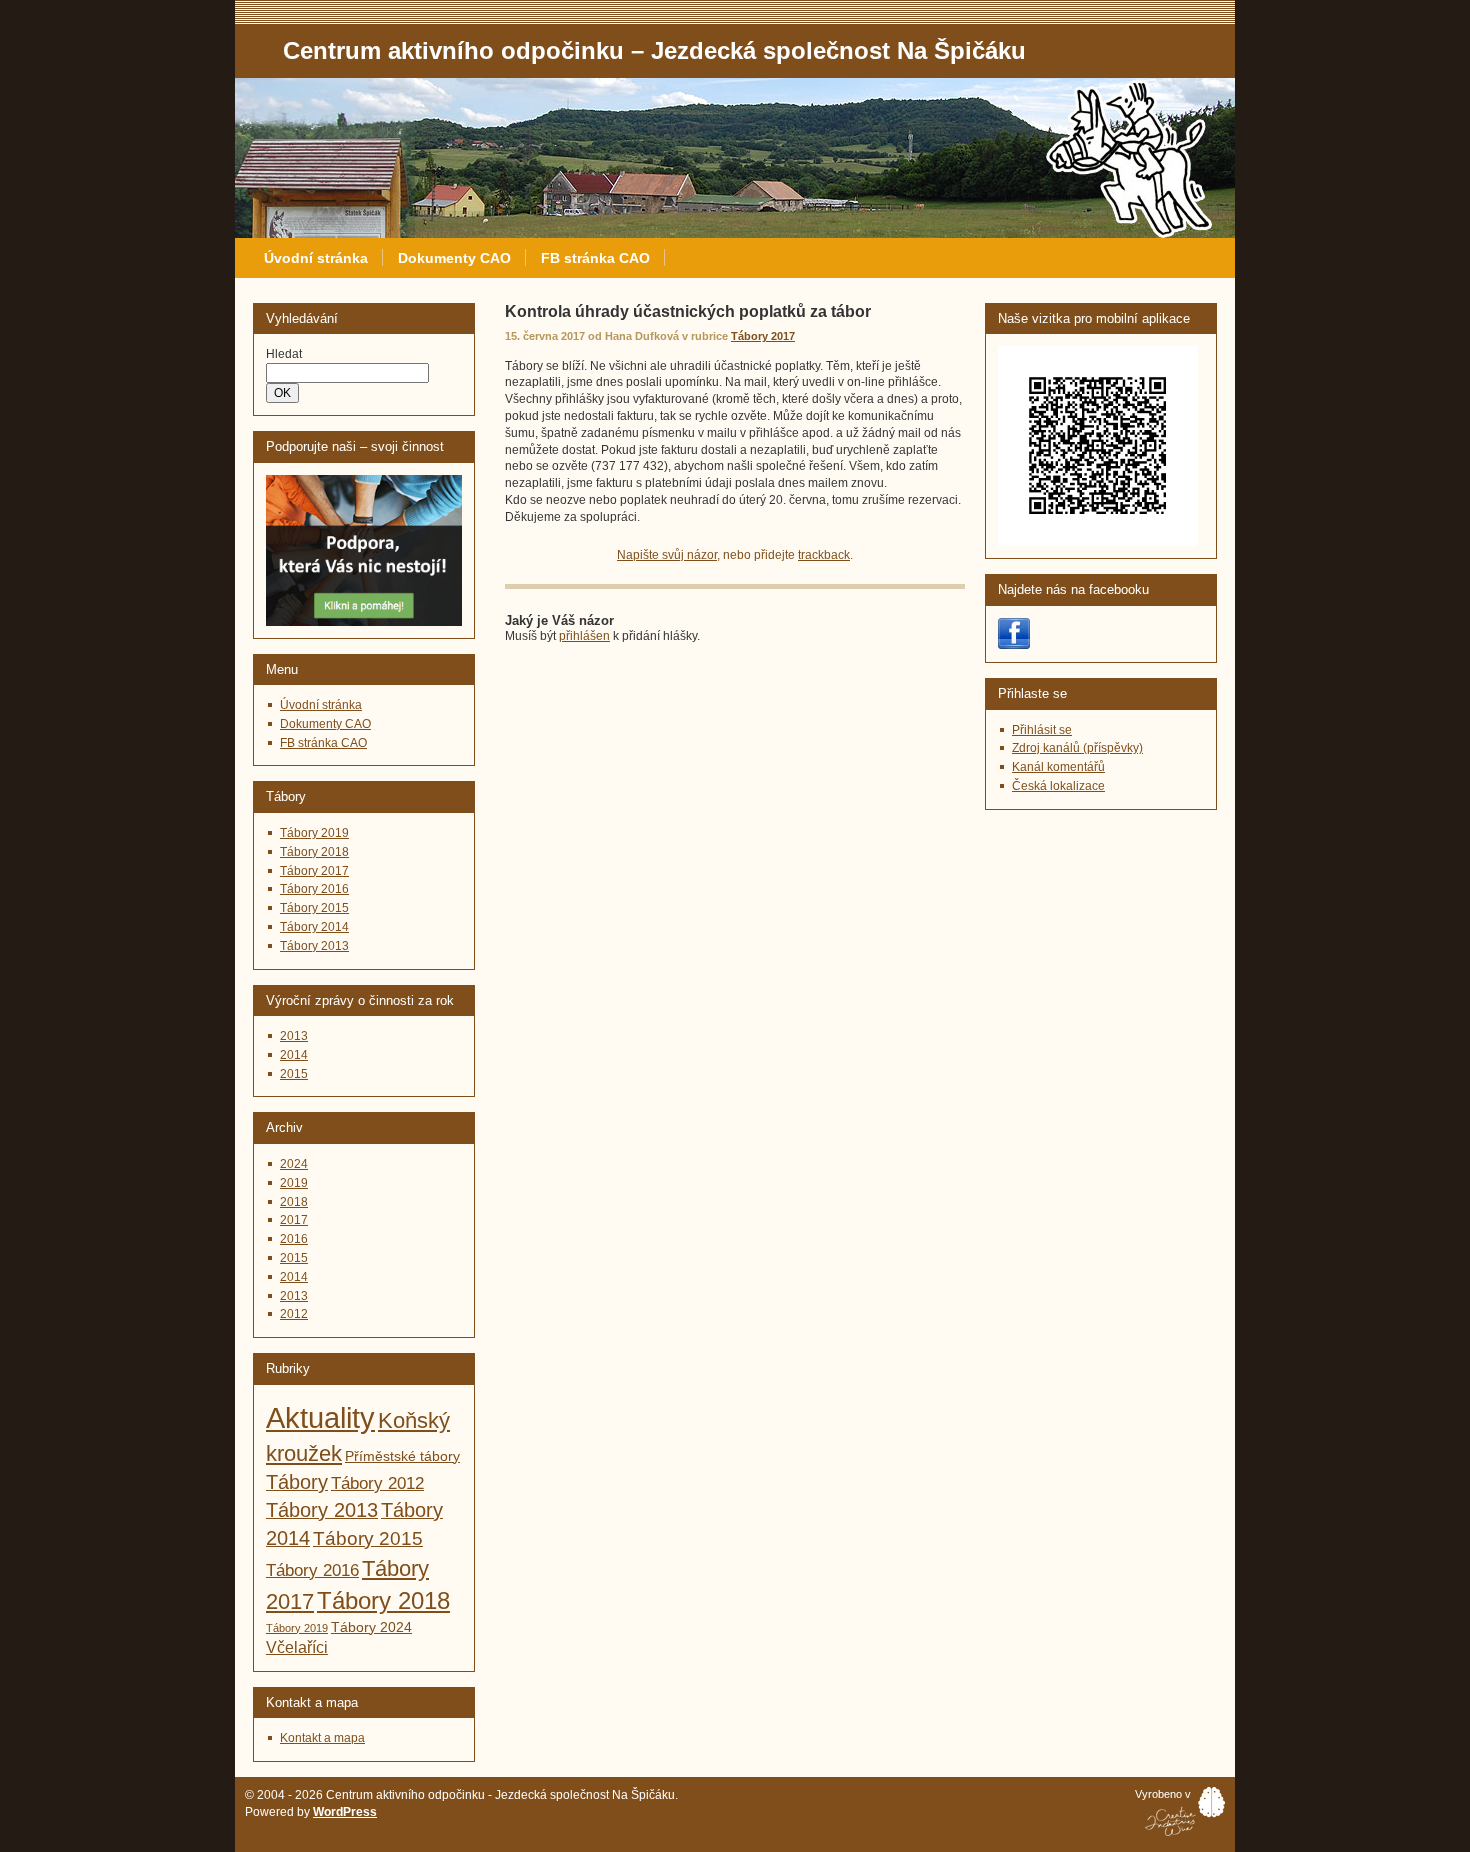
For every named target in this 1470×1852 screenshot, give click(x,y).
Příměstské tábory (402, 1456)
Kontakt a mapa (322, 1738)
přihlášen (584, 636)
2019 (294, 1183)
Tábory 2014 (314, 927)
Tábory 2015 (314, 908)
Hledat (284, 354)
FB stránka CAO (595, 258)
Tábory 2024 (371, 1627)
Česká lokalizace (1058, 786)
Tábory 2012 (377, 1483)
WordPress (345, 1812)
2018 (294, 1202)
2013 (294, 1036)
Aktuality (320, 1417)
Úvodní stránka (316, 258)
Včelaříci (297, 1647)
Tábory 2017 (763, 336)
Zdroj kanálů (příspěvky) (1077, 748)
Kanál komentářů (1058, 767)
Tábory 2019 (314, 833)
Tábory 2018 (314, 852)
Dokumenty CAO (454, 258)
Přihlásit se (1042, 730)
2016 (294, 1239)
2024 (294, 1164)
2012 (294, 1314)
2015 (294, 1074)
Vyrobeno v (1163, 1794)
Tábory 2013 (314, 946)
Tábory (297, 1482)
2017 (294, 1220)
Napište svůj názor (667, 555)
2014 (294, 1055)
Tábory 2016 (314, 889)
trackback (824, 555)
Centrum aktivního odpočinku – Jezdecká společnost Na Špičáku (411, 86)
